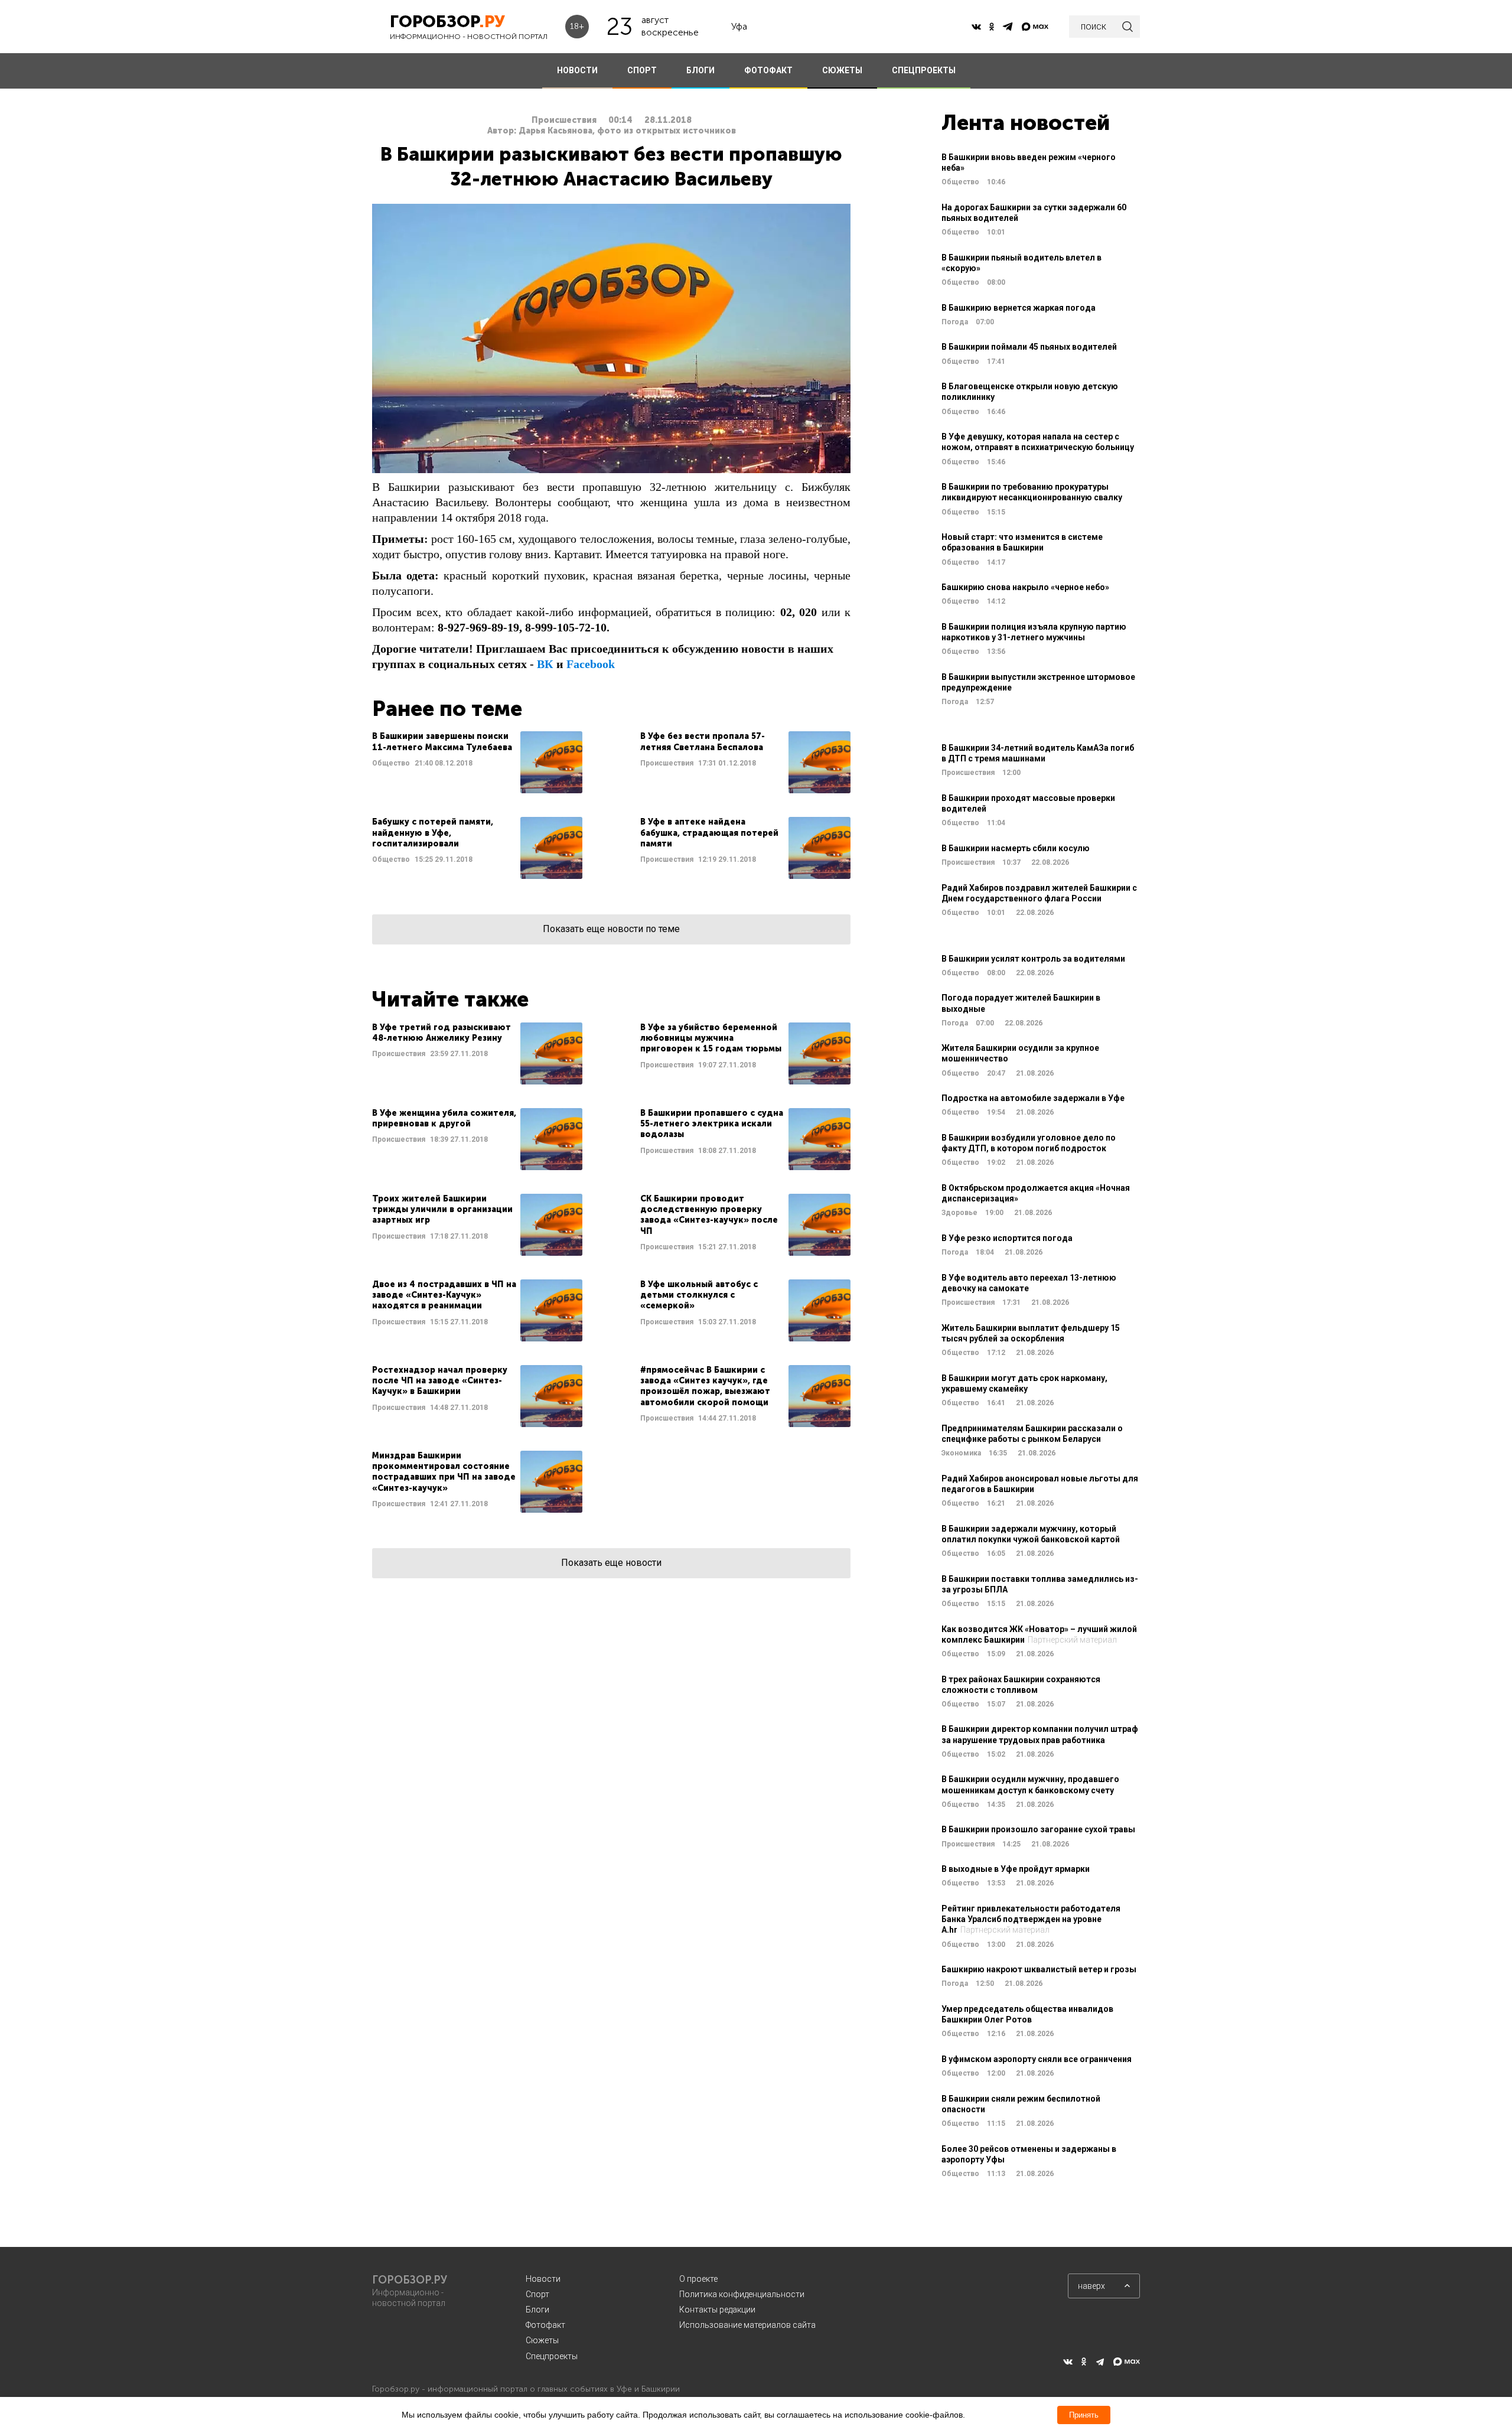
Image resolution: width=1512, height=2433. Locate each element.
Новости (543, 2279)
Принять (1084, 2415)
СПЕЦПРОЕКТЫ (924, 70)
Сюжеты (542, 2340)
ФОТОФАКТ (768, 70)
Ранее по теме (447, 709)
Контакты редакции (717, 2310)
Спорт (537, 2294)
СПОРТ (642, 70)
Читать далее (477, 762)
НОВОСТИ (577, 70)
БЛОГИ (700, 70)
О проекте (698, 2279)
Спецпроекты (552, 2356)
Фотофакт (545, 2325)
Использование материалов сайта (747, 2325)
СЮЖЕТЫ (842, 70)
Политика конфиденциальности (742, 2294)
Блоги (537, 2310)
